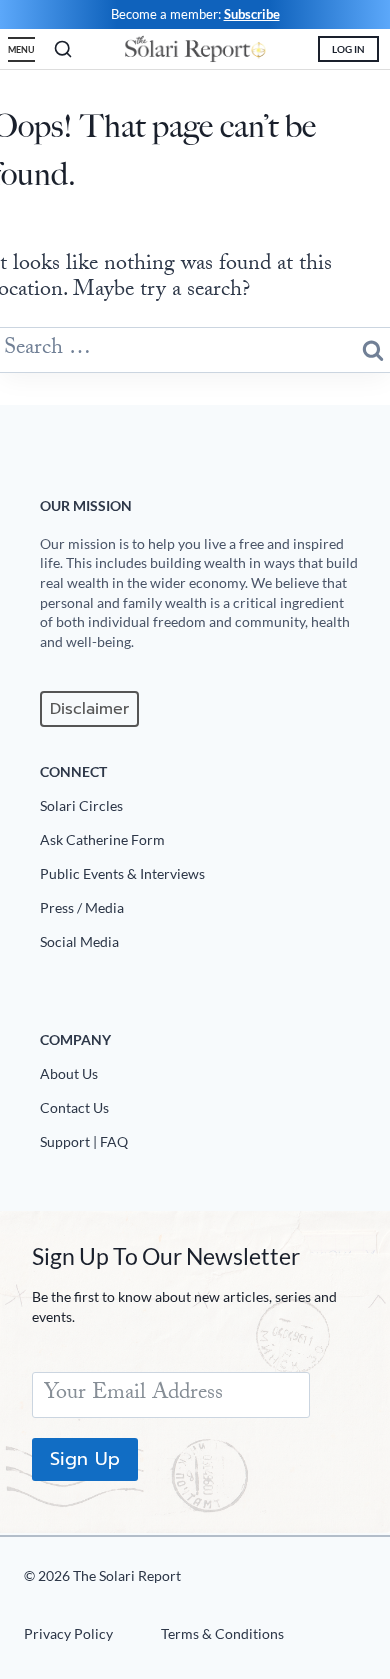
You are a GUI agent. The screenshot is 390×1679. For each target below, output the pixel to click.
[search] (63, 49)
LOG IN (348, 49)
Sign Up (85, 1459)
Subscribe (252, 14)
